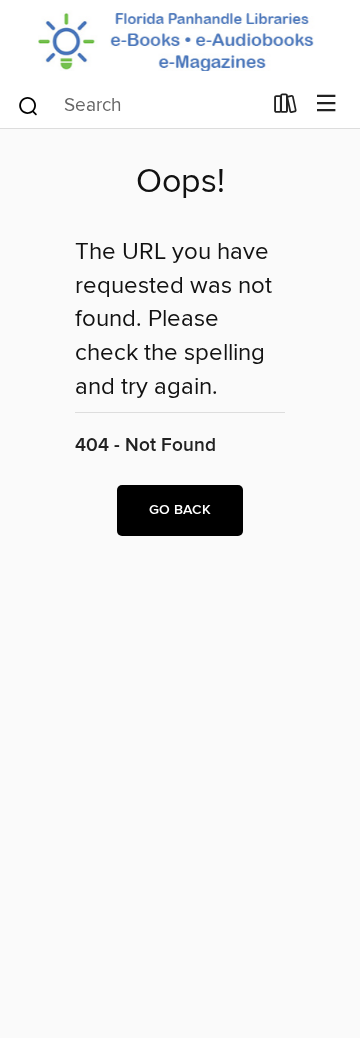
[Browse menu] (326, 104)
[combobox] (138, 106)
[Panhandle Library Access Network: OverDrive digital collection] (180, 40)
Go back (180, 510)
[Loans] (285, 108)
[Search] (28, 105)
